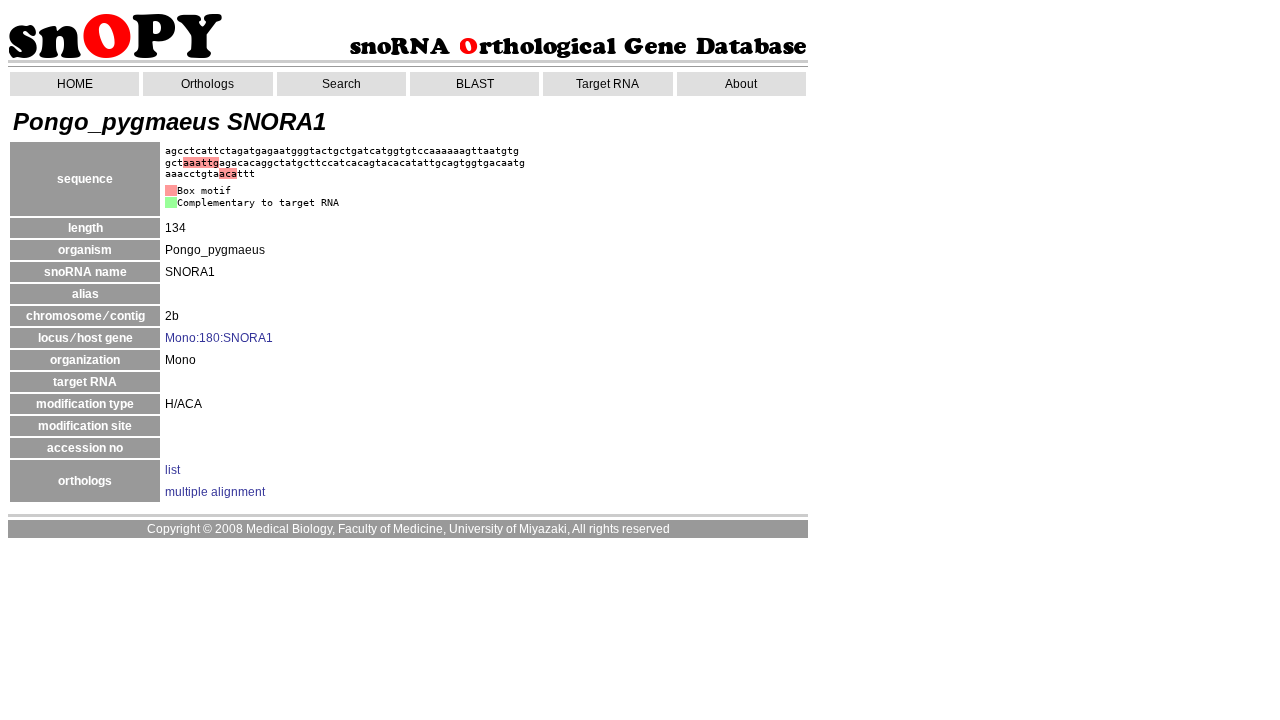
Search (341, 84)
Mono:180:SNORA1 (219, 338)
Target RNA (607, 84)
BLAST (475, 84)
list (172, 470)
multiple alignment (215, 492)
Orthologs (207, 84)
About (741, 84)
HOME (75, 84)
